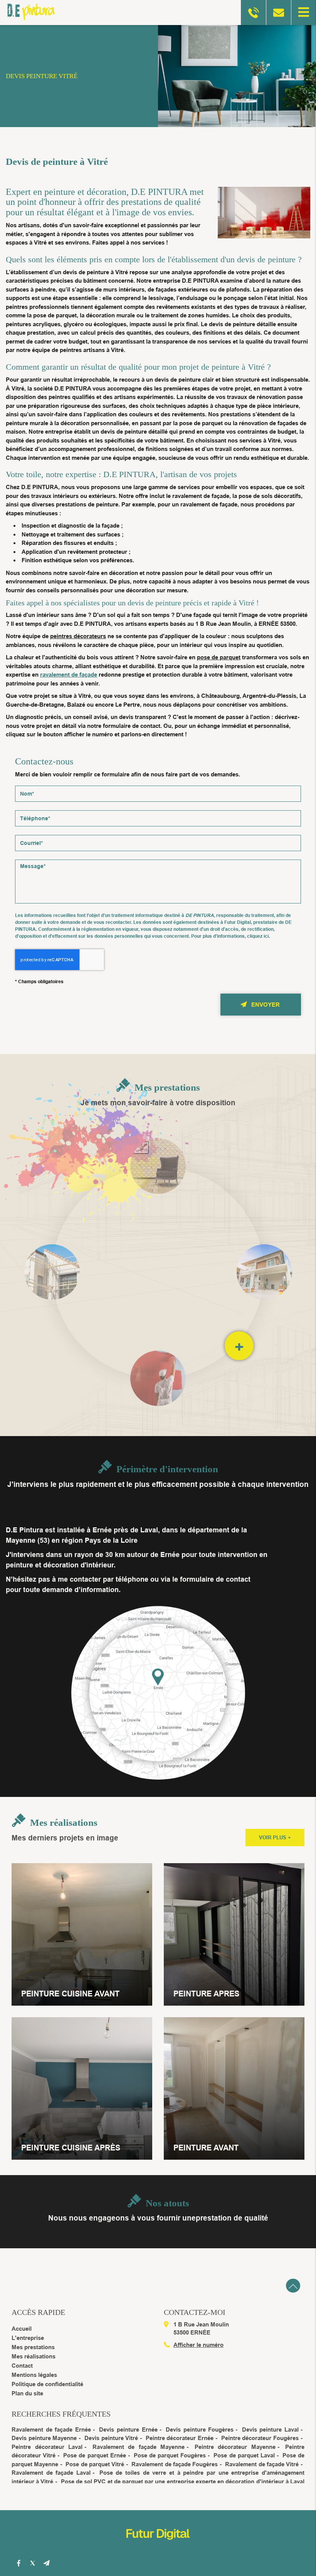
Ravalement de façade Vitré (262, 2464)
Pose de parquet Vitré (95, 2464)
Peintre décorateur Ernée (180, 2438)
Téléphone (158, 805)
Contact (22, 2366)
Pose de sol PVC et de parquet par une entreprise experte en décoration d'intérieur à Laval (183, 2481)
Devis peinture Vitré (111, 2438)
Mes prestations (33, 2347)
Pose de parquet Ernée (94, 2455)
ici (266, 936)
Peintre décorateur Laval (47, 2447)
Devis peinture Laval (270, 2429)
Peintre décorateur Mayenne (235, 2447)
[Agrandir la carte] (158, 1692)
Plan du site (27, 2393)
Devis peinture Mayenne (44, 2438)
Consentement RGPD (158, 906)
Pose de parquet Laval (244, 2455)
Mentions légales (34, 2375)
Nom (158, 780)
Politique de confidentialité (47, 2384)
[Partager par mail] (46, 2563)
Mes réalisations (34, 2356)
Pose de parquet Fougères (170, 2455)
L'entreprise (28, 2338)
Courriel (158, 829)
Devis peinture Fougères (200, 2429)
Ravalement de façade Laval (51, 2473)
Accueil (22, 2329)
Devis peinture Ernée (128, 2429)
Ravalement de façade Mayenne (139, 2447)
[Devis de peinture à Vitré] (260, 214)
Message (158, 854)
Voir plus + (275, 1838)
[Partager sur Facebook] (18, 2563)
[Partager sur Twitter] (32, 2563)
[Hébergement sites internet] (158, 2548)
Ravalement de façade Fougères (175, 2464)
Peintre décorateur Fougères (260, 2438)
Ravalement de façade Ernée (51, 2429)
